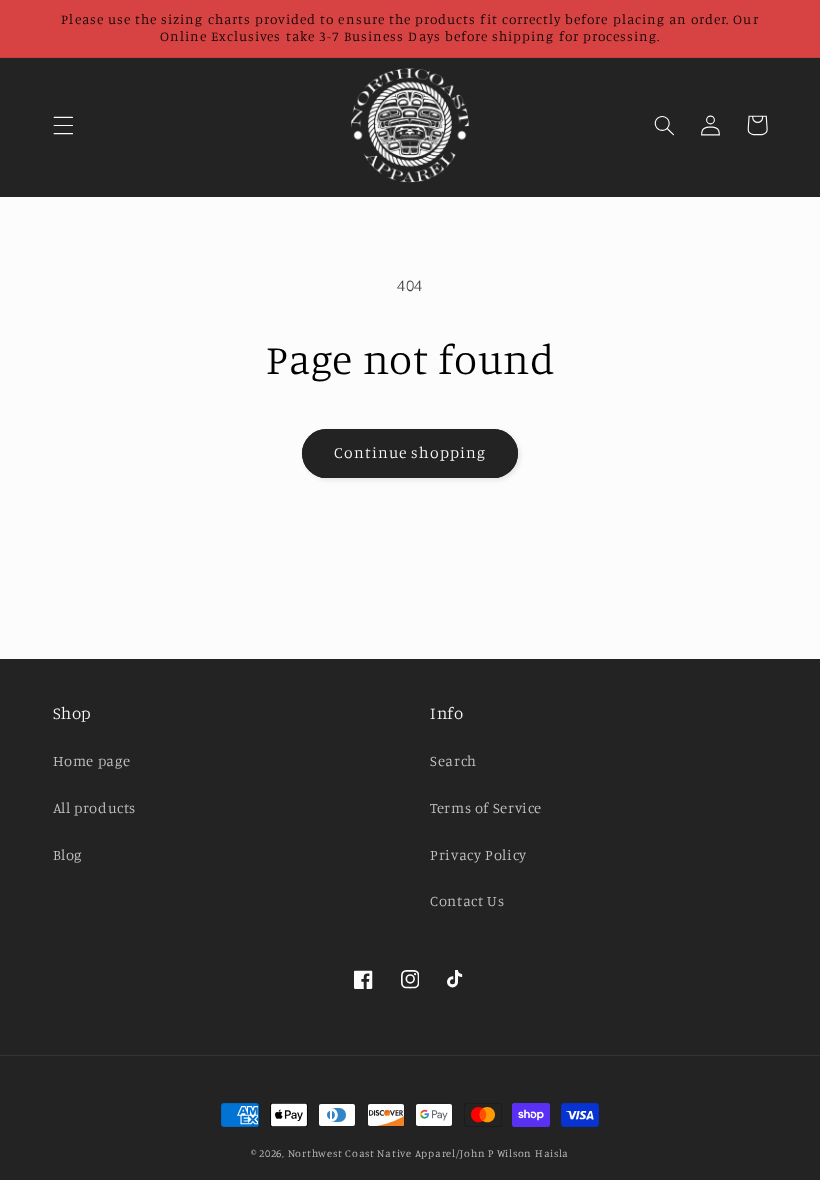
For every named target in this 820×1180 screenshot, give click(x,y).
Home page (92, 760)
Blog (68, 854)
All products (95, 807)
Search (453, 760)
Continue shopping (410, 452)
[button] (63, 125)
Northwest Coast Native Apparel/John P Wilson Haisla (428, 1153)
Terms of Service (486, 807)
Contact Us (467, 900)
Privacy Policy (478, 854)
